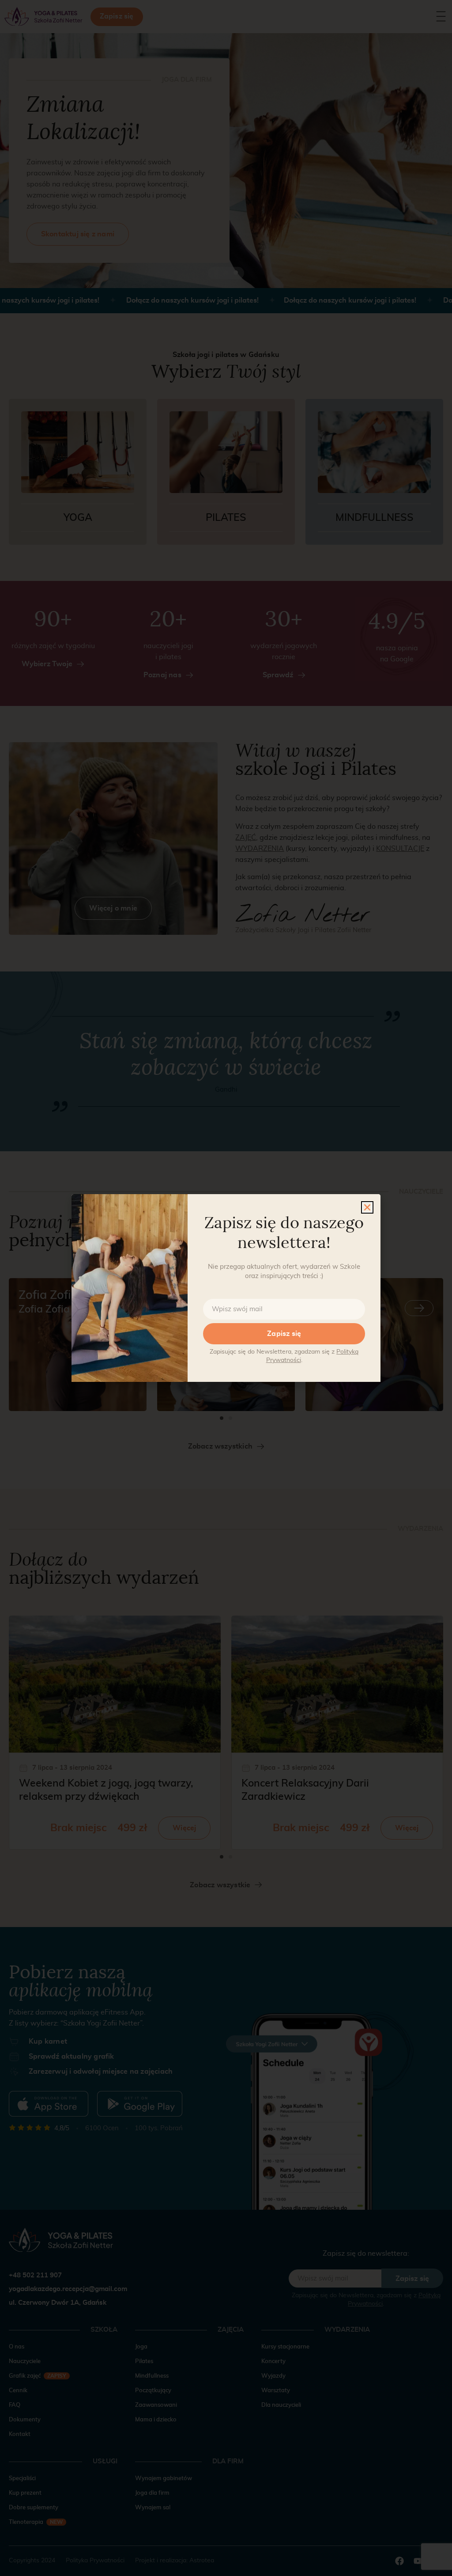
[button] (367, 1207)
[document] (226, 1288)
